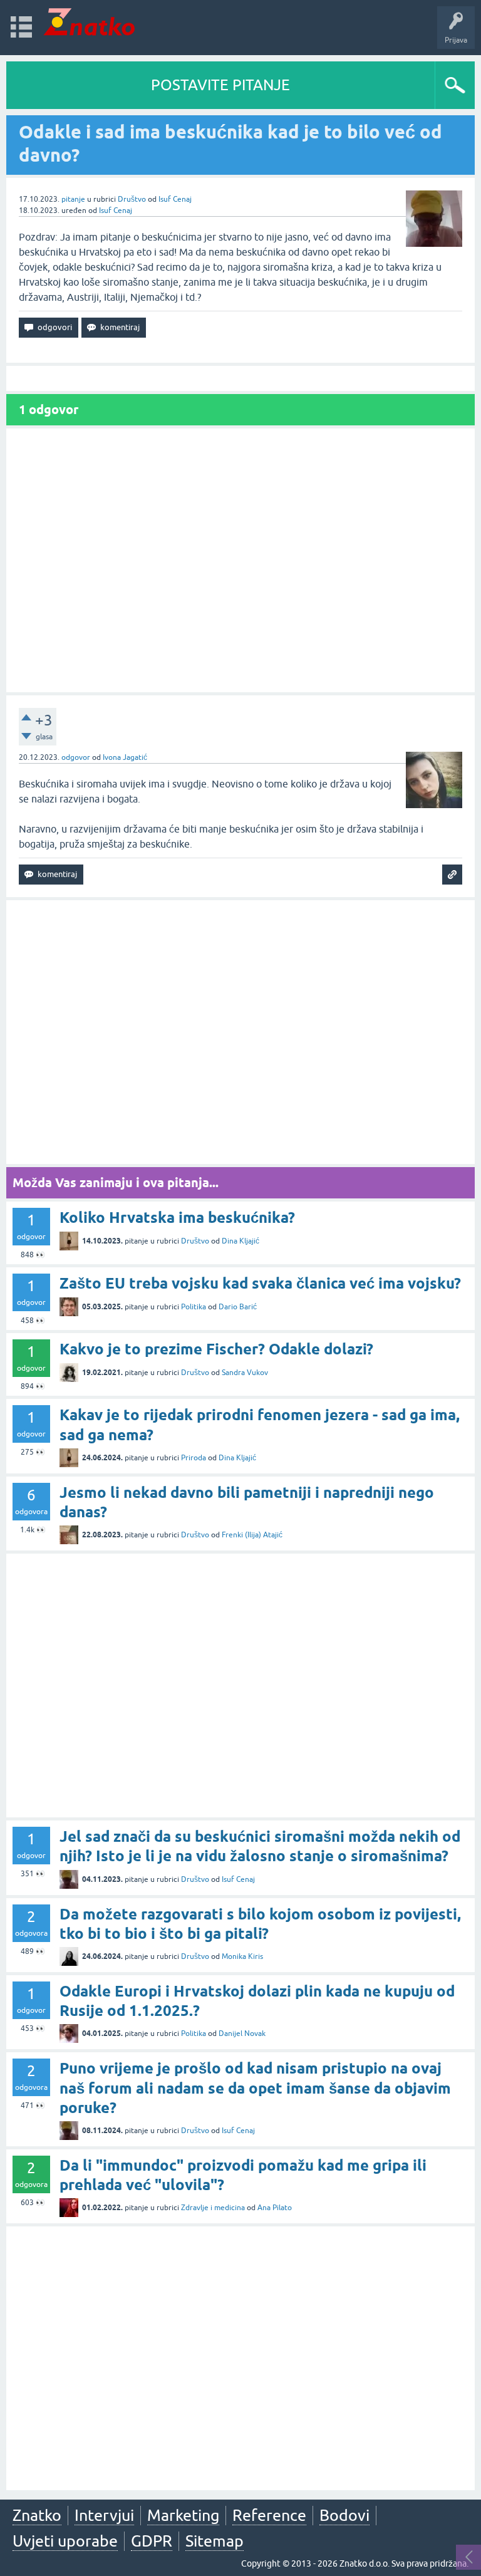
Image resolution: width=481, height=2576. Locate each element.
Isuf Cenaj (175, 199)
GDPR (152, 2541)
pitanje (73, 199)
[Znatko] (89, 22)
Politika (194, 1307)
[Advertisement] (240, 560)
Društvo (132, 199)
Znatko (37, 2515)
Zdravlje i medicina (213, 2208)
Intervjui (104, 2515)
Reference (269, 2515)
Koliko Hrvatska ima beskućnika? (177, 1218)
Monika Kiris (242, 1956)
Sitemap (215, 2541)
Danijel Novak (242, 2033)
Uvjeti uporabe (65, 2541)
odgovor (76, 757)
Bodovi (344, 2515)
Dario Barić (238, 1307)
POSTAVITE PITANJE (220, 85)
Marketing (183, 2515)
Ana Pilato (275, 2208)
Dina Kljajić (240, 1241)
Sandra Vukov (245, 1373)
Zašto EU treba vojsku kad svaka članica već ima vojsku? (260, 1283)
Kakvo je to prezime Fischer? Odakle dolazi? (216, 1349)
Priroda (194, 1458)
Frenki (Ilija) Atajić (252, 1535)
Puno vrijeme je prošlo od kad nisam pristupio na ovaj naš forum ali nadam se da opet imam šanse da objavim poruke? (255, 2088)
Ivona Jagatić (125, 757)
